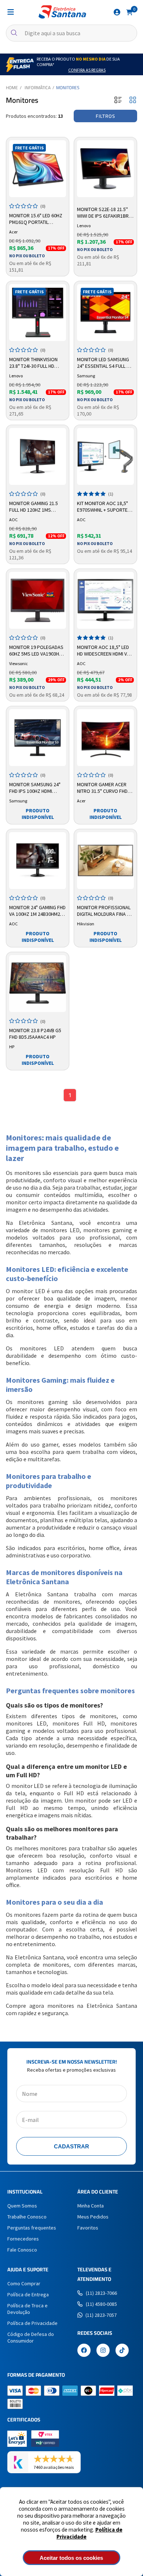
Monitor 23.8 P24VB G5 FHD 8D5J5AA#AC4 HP (35, 1034)
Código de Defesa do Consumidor (31, 2337)
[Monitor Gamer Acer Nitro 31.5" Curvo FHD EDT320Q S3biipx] (105, 738)
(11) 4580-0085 (101, 2304)
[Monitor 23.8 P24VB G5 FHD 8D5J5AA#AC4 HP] (38, 984)
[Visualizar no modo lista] (118, 100)
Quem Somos (22, 2206)
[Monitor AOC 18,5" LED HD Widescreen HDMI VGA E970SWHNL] (105, 600)
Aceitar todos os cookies (71, 2558)
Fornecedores (23, 2239)
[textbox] (71, 33)
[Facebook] (84, 2351)
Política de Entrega (28, 2294)
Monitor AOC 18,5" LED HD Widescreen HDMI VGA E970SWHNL (105, 651)
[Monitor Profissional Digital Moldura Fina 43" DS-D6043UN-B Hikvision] (105, 861)
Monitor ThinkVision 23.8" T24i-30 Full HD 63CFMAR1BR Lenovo (33, 363)
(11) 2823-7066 (101, 2293)
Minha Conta (91, 2206)
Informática (38, 88)
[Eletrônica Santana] (62, 12)
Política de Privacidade (32, 2323)
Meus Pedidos (93, 2217)
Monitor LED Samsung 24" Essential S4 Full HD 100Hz (105, 363)
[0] (129, 12)
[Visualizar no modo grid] (133, 100)
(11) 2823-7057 (101, 2315)
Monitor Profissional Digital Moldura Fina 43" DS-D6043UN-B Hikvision (105, 911)
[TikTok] (122, 2351)
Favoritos (88, 2228)
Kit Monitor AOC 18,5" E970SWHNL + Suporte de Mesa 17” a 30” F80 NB (105, 507)
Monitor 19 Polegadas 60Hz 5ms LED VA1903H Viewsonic (36, 651)
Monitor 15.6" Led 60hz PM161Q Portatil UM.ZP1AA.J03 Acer (36, 219)
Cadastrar (71, 2146)
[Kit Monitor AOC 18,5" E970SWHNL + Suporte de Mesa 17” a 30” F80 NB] (105, 456)
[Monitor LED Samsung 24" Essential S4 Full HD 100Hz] (105, 313)
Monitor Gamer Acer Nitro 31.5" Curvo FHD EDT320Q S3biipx (102, 788)
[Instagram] (103, 2351)
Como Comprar (24, 2283)
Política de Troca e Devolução (27, 2309)
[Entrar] (117, 12)
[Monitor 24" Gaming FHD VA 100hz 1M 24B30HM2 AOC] (38, 861)
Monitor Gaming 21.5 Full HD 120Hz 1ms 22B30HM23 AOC (34, 507)
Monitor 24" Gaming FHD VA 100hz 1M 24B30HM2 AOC (37, 911)
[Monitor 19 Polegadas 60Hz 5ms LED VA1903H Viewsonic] (38, 600)
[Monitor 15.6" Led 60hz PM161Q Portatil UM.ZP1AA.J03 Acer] (38, 169)
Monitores (68, 88)
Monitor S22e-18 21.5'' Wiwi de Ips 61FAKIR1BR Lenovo (103, 213)
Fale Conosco (22, 2250)
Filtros (105, 116)
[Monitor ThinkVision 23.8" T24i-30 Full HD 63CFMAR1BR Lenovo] (38, 313)
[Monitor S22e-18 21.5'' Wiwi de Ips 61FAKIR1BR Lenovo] (105, 169)
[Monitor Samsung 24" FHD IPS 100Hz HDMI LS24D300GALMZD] (38, 738)
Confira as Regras (87, 70)
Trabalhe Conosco (27, 2217)
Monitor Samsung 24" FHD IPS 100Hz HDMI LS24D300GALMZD (35, 788)
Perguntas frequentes (32, 2228)
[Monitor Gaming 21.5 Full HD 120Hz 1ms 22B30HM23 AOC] (38, 456)
